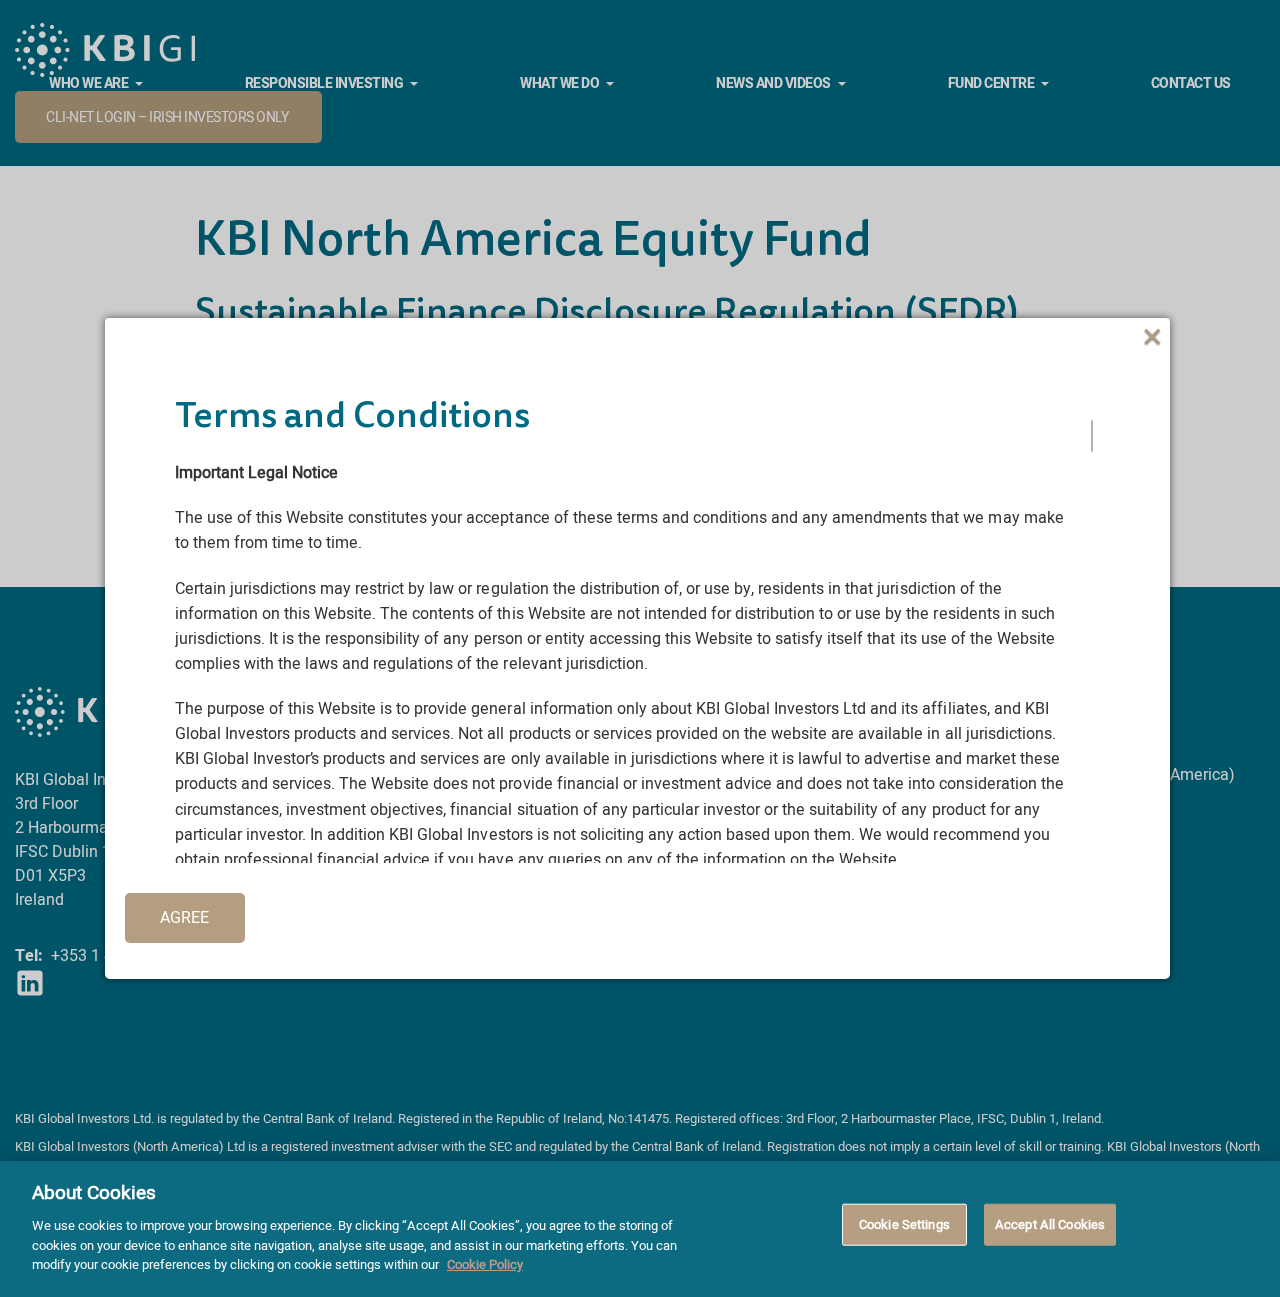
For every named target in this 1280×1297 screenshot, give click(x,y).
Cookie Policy (485, 1263)
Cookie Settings (904, 1223)
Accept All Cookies (1050, 1223)
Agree (184, 918)
